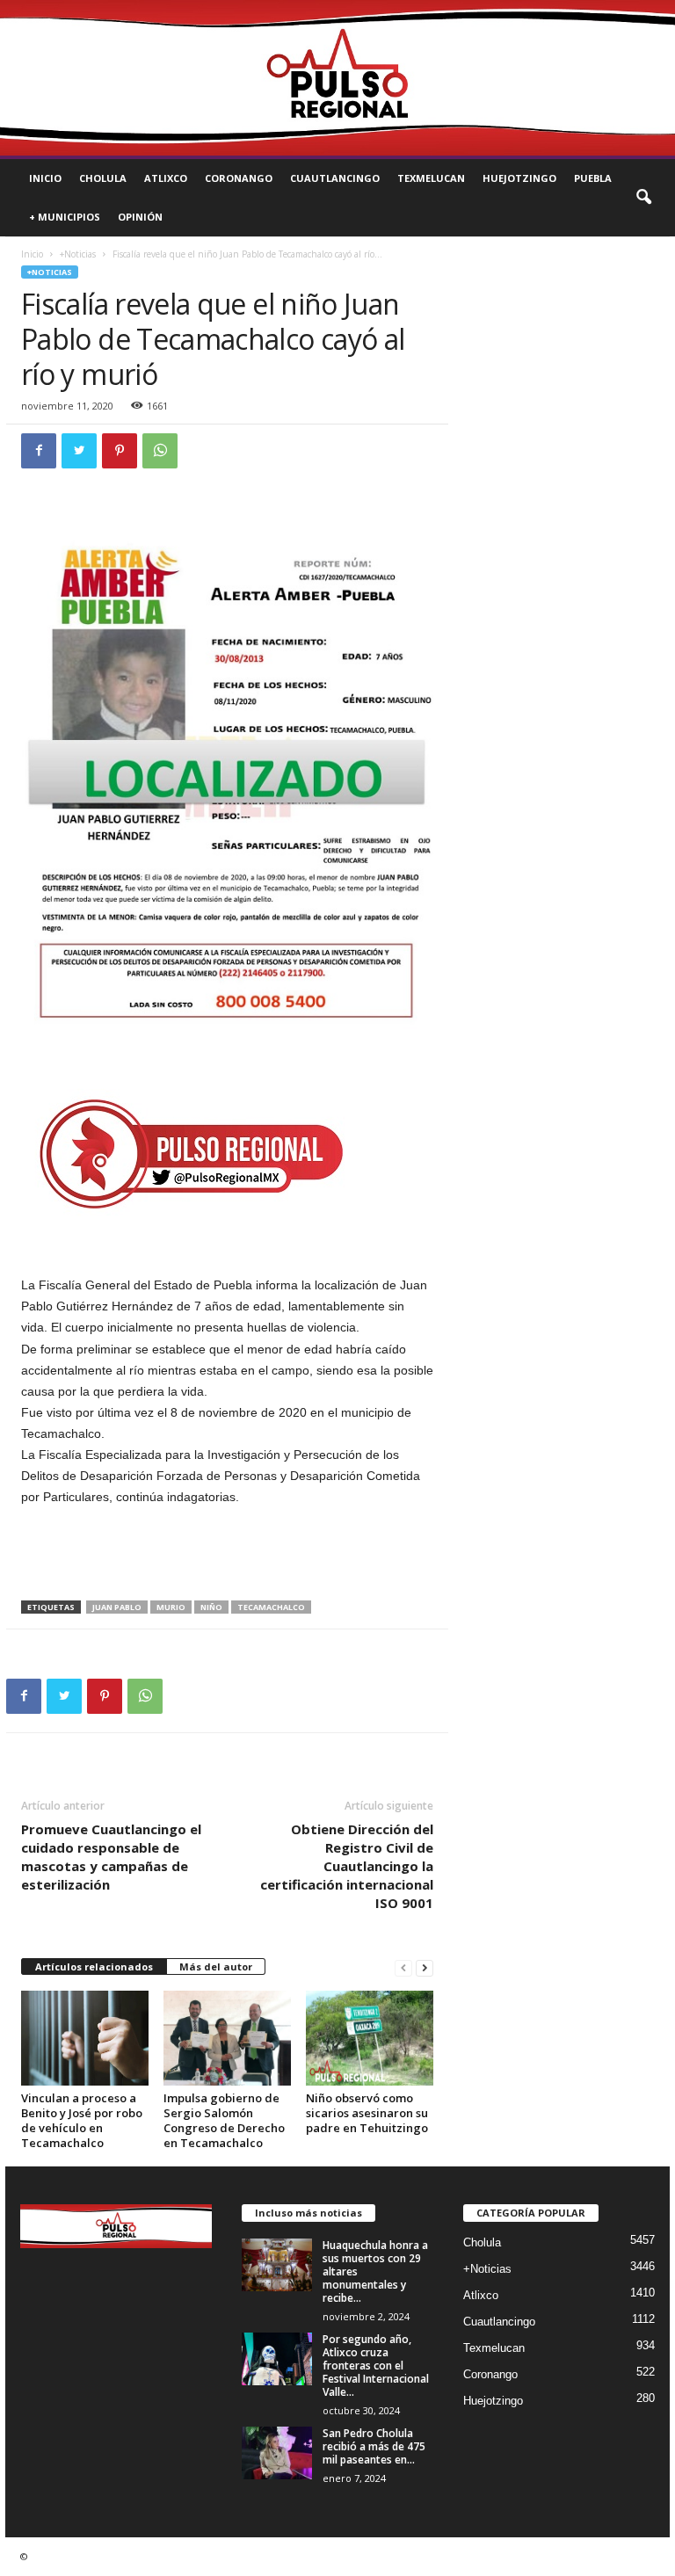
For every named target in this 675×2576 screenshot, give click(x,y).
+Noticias (78, 254)
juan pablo (117, 1607)
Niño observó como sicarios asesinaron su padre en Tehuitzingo (367, 2113)
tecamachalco (271, 1607)
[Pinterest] (120, 451)
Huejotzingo (519, 178)
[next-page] (425, 1967)
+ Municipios (65, 217)
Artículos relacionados (94, 1966)
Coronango (239, 178)
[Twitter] (79, 451)
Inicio (45, 178)
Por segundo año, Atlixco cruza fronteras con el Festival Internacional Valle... (376, 2366)
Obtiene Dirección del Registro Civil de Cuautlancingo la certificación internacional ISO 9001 (347, 1866)
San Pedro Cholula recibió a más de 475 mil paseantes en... (374, 2446)
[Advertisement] (228, 1555)
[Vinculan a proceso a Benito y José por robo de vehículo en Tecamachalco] (85, 2038)
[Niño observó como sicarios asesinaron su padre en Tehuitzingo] (370, 2038)
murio (171, 1607)
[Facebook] (39, 451)
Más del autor (216, 1966)
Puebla (593, 178)
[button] (643, 198)
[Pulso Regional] (337, 78)
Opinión (140, 217)
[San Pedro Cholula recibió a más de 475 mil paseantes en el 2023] (277, 2453)
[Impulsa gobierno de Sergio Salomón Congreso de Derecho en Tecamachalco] (227, 2038)
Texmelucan (431, 178)
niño (211, 1607)
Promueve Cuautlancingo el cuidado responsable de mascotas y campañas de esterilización (111, 1857)
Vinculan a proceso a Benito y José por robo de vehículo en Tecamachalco (82, 2120)
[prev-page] (403, 1967)
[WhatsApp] (160, 451)
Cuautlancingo (335, 178)
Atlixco (166, 178)
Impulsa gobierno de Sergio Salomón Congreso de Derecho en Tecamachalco (224, 2120)
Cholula (103, 178)
